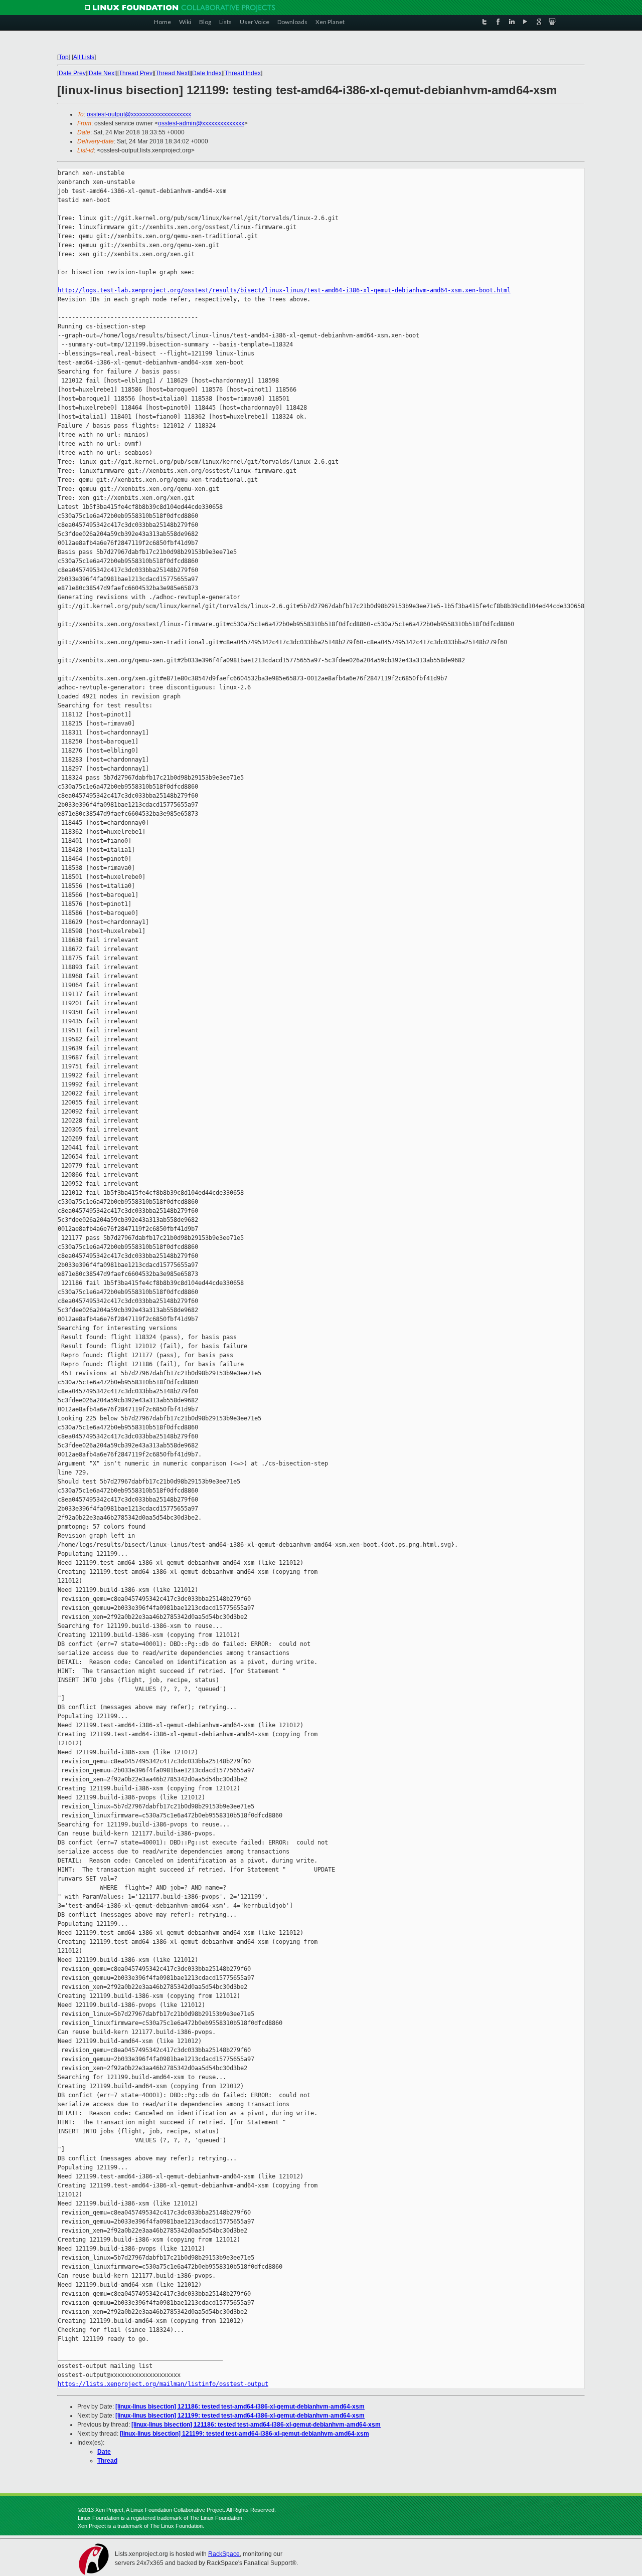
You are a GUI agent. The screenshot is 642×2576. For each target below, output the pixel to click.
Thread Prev (136, 73)
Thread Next (172, 73)
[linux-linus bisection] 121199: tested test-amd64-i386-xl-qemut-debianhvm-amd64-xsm (240, 2416)
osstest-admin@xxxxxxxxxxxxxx (201, 123)
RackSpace (224, 2554)
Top (64, 57)
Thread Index (243, 73)
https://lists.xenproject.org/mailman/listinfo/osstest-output (163, 2384)
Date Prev (72, 73)
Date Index (207, 73)
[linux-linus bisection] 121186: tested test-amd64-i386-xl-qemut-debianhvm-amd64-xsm (240, 2407)
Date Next (102, 73)
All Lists (84, 57)
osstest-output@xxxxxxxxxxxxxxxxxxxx (139, 114)
